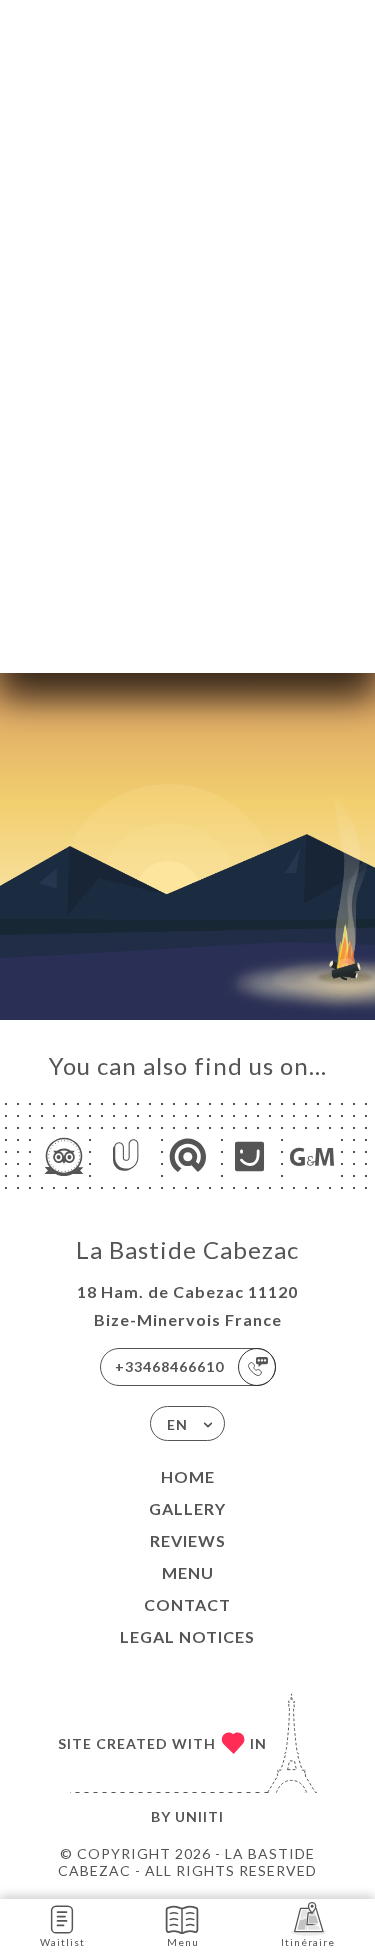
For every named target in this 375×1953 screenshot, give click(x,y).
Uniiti (199, 1816)
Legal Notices (187, 1636)
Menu (188, 1572)
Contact (187, 1604)
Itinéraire (308, 1942)
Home (188, 1476)
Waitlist (62, 1942)
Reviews (188, 1540)
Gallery (187, 1508)
